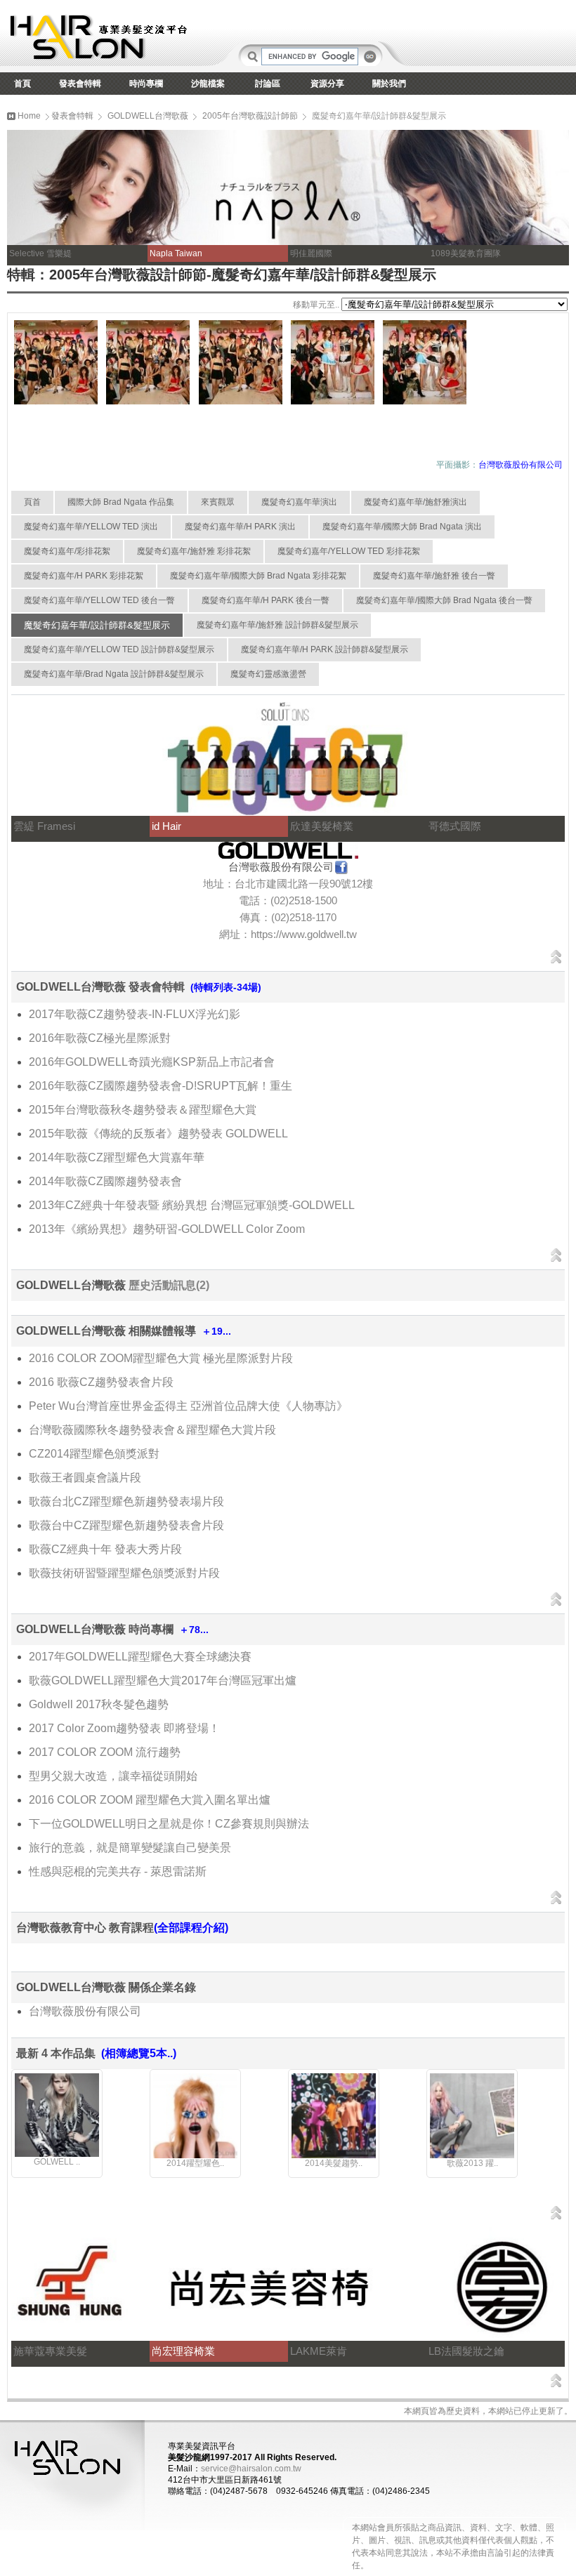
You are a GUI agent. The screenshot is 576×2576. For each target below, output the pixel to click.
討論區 (268, 84)
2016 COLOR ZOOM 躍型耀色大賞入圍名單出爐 (150, 1800)
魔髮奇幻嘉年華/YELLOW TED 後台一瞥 (99, 600)
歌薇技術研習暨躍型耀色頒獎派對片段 (124, 1573)
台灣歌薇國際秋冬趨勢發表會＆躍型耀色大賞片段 (152, 1430)
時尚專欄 (146, 84)
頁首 (32, 502)
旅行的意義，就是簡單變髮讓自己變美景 (130, 1848)
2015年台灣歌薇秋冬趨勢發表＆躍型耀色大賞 (143, 1110)
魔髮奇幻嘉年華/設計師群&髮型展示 (97, 625)
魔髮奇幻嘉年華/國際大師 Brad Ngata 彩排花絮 (258, 576)
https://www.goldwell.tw (304, 934)
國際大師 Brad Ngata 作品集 (121, 502)
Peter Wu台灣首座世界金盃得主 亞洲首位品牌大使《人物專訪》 (188, 1406)
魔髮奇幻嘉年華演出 (299, 502)
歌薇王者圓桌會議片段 (85, 1478)
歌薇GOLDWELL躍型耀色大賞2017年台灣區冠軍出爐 (163, 1680)
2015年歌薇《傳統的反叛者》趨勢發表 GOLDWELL (158, 1134)
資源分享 (327, 84)
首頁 (22, 84)
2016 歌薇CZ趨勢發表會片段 (101, 1382)
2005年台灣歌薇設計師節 (250, 116)
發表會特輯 (80, 84)
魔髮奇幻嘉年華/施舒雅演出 (415, 502)
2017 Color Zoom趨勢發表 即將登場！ (124, 1728)
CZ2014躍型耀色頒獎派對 (94, 1454)
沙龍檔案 (208, 84)
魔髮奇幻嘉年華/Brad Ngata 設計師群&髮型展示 (114, 674)
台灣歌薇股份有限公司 (85, 2011)
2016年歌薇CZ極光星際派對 (100, 1038)
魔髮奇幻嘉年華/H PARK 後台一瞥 (266, 600)
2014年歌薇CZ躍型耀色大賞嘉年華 (117, 1157)
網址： (235, 934)
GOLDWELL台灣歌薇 (148, 116)
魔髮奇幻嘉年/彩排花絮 (67, 551)
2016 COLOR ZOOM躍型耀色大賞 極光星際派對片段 (161, 1358)
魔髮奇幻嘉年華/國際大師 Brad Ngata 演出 (402, 527)
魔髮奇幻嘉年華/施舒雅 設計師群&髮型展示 (277, 625)
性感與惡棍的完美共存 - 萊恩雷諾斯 (118, 1871)
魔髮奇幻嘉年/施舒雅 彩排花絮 (194, 551)
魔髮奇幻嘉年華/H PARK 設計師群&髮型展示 (325, 649)
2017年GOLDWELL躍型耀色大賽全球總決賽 (140, 1657)
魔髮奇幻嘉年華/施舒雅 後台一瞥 (434, 576)
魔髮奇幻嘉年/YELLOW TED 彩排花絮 (349, 551)
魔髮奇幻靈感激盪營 (268, 674)
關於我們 (389, 84)
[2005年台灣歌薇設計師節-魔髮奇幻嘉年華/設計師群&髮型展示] (56, 402)
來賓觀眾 (218, 502)
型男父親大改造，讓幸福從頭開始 (113, 1776)
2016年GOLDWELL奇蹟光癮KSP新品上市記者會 (152, 1062)
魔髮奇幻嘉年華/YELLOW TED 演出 (91, 527)
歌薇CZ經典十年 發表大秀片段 (105, 1549)
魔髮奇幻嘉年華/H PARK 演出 (240, 527)
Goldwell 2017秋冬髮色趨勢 (99, 1704)
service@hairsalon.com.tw (251, 2469)
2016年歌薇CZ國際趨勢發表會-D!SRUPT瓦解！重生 (161, 1086)
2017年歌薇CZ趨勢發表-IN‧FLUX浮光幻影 (135, 1014)
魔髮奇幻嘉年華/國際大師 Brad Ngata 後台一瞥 (444, 600)
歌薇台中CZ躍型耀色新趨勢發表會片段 (126, 1525)
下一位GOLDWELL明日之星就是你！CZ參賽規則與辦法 (169, 1824)
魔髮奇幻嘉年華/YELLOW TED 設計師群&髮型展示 (119, 649)
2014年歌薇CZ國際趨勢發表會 (105, 1181)
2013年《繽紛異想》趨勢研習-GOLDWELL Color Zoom (167, 1229)
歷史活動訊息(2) (169, 1285)
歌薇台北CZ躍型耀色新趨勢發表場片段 (126, 1501)
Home (28, 116)
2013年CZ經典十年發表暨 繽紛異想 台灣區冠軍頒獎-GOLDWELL (192, 1205)
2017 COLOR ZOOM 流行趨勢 (105, 1752)
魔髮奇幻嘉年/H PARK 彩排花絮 (84, 576)
